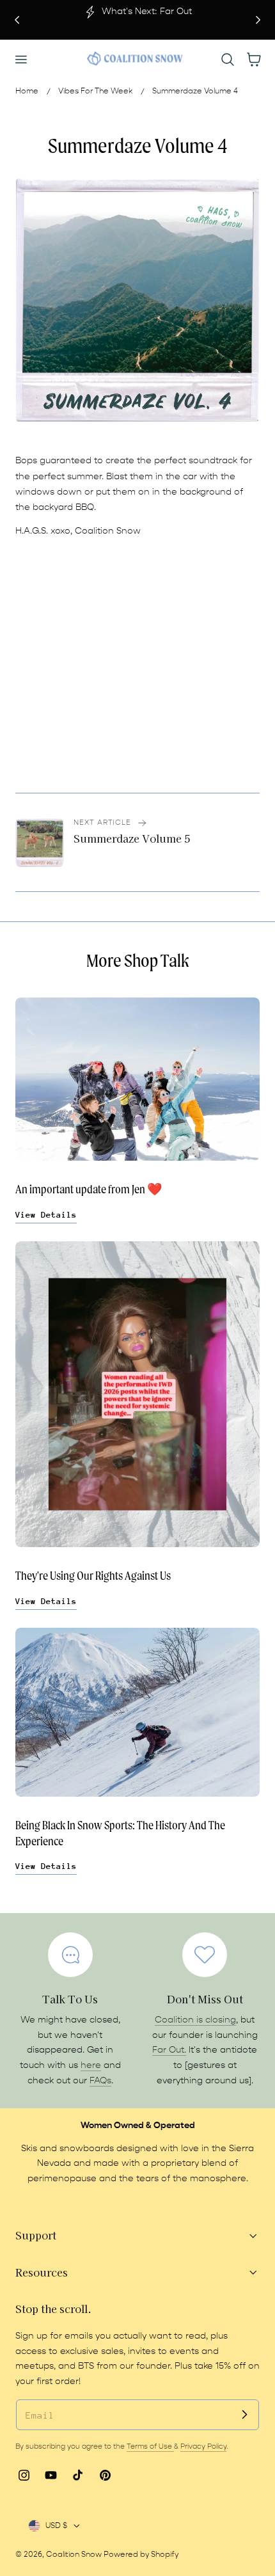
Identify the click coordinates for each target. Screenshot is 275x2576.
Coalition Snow (74, 2554)
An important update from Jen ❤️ (89, 1189)
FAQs (100, 2081)
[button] (20, 59)
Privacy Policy (203, 2446)
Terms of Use (150, 2446)
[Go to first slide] (258, 20)
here (91, 2065)
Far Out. (169, 2050)
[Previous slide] (17, 20)
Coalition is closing (195, 2020)
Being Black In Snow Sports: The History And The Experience (120, 1833)
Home (27, 91)
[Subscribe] (244, 2414)
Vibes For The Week (95, 91)
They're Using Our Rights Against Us (93, 1576)
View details (46, 1215)
